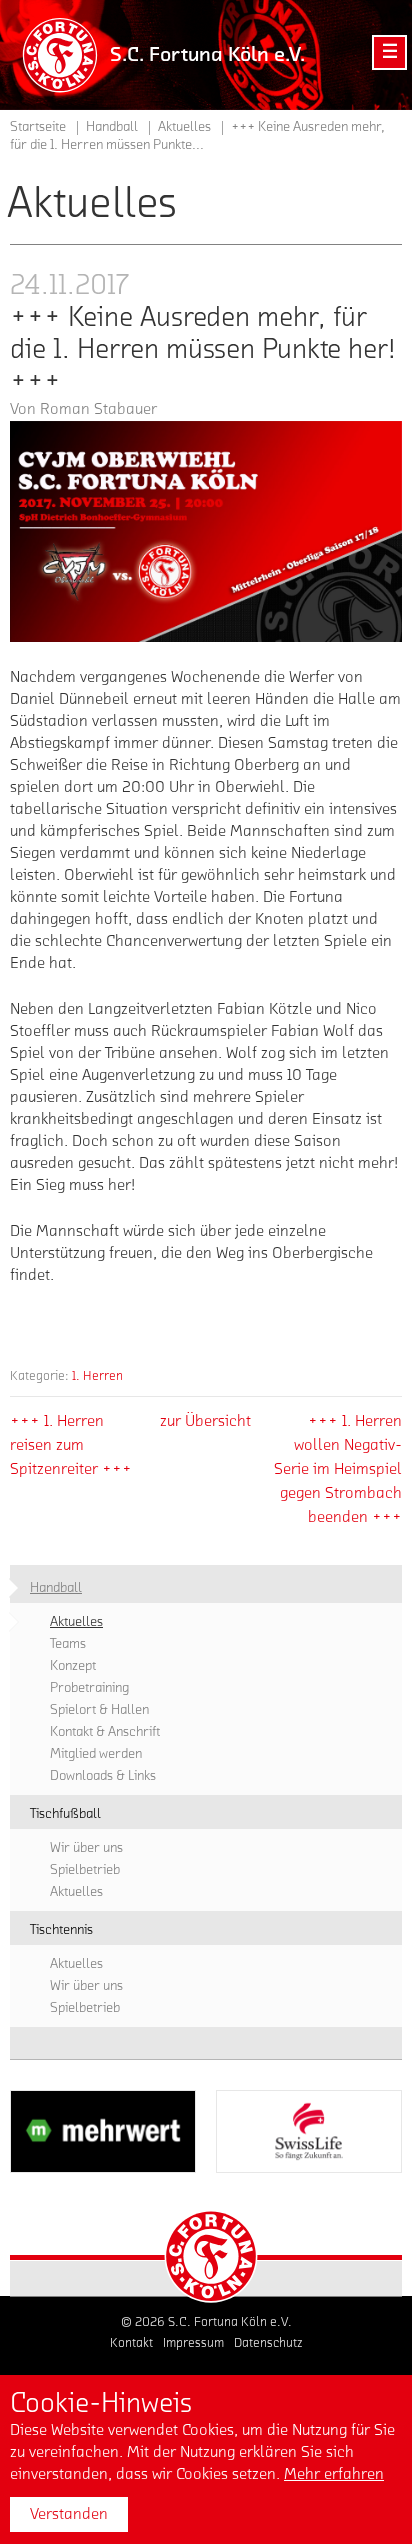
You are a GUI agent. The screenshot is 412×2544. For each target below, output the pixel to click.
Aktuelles (184, 127)
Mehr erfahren (334, 2474)
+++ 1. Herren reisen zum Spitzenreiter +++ (71, 1445)
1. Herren (97, 1375)
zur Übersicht (205, 1421)
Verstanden (69, 2514)
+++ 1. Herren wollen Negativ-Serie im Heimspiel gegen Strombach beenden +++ (338, 1469)
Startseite (38, 127)
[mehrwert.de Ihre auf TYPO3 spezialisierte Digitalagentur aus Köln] (103, 2131)
